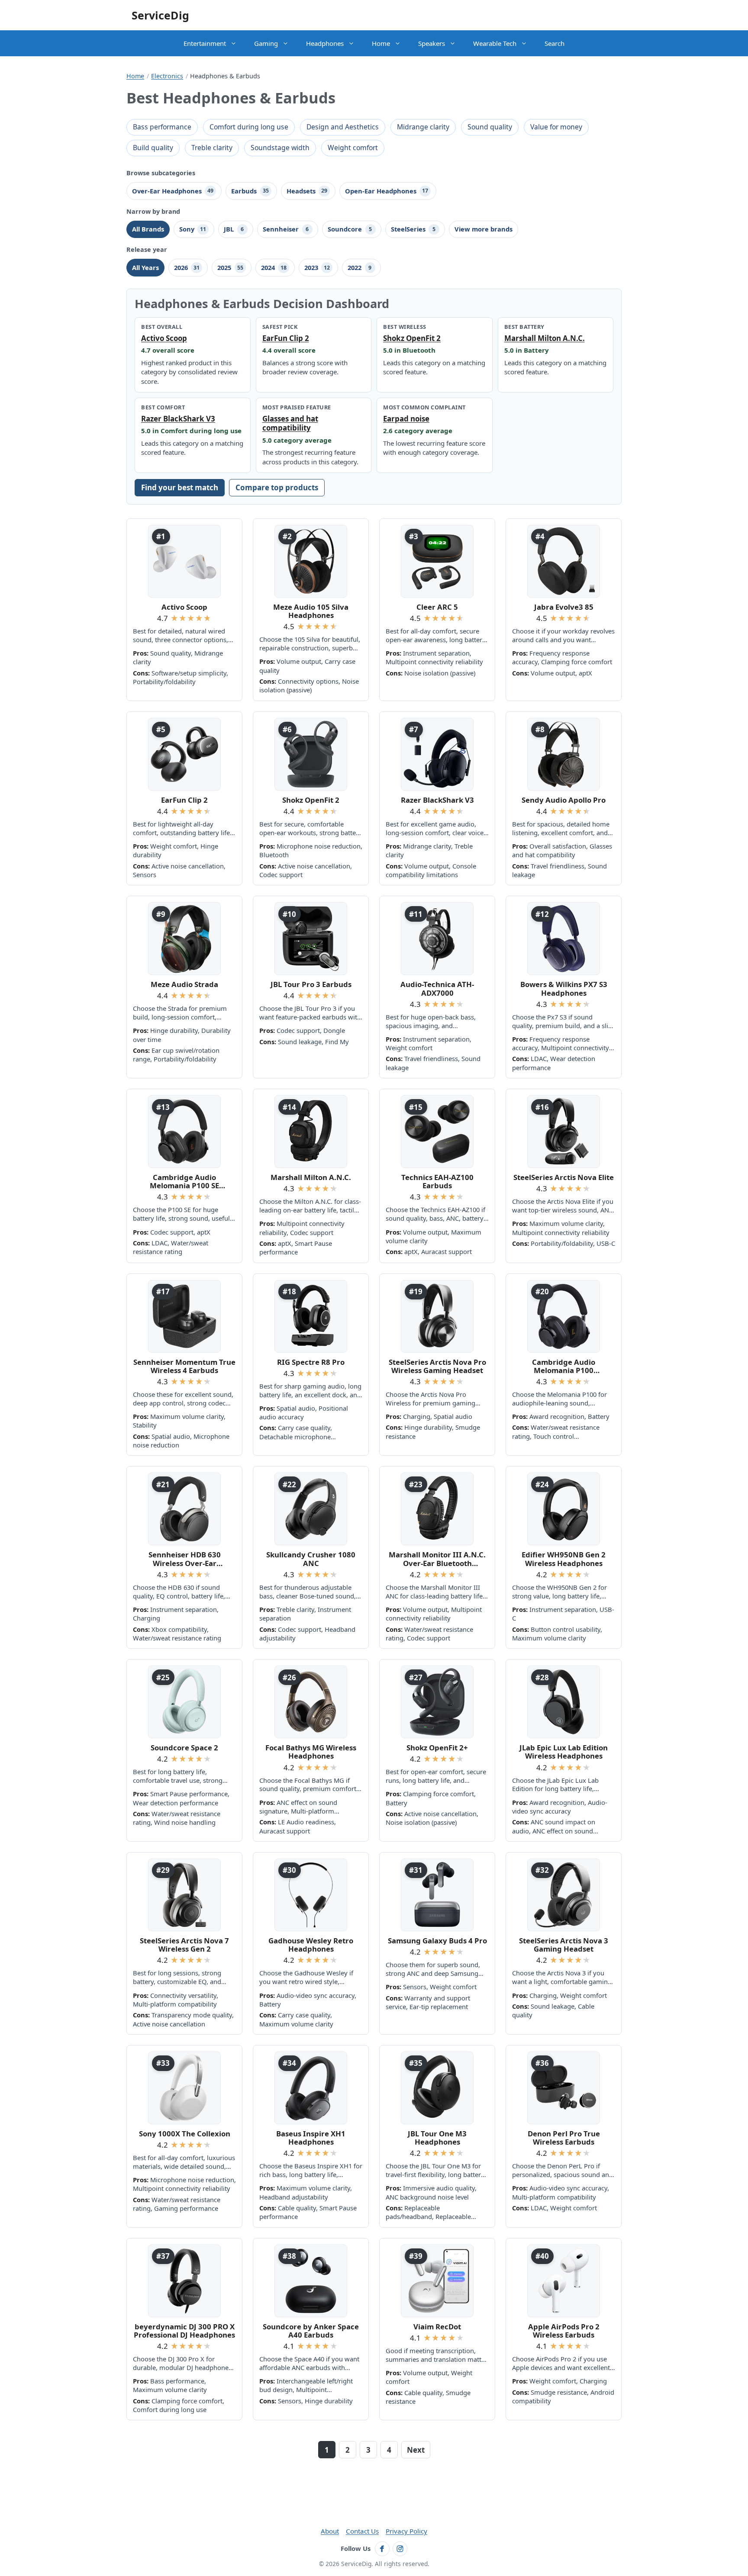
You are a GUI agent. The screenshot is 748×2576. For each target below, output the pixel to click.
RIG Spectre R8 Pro (311, 1362)
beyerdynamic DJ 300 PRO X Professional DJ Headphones (184, 2331)
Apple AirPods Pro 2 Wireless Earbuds (564, 2331)
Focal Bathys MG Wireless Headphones (311, 1752)
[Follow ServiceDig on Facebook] (382, 2549)
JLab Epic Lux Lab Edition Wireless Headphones (564, 1752)
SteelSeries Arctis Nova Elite (564, 1177)
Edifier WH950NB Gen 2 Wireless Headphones (564, 1559)
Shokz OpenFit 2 (412, 338)
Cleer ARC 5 (437, 607)
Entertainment (205, 43)
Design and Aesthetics (343, 127)
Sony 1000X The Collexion (185, 2134)
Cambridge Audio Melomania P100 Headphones (564, 1366)
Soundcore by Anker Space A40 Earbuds (311, 2331)
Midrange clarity (423, 127)
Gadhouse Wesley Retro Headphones (311, 1945)
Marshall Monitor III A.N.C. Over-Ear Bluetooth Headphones (437, 1559)
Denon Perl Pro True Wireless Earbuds (564, 2138)
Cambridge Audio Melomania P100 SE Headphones (184, 1182)
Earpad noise (406, 419)
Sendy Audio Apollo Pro (564, 800)
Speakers (432, 43)
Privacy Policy (406, 2531)
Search (555, 43)
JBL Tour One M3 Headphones (437, 2138)
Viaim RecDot (437, 2327)
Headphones (325, 43)
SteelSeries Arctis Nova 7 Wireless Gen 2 (184, 1945)
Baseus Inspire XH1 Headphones (311, 2138)
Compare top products (277, 487)
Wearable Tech (495, 43)
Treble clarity (212, 148)
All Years (145, 267)
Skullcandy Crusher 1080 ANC (311, 1559)
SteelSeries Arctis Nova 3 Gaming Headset (564, 1945)
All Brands (148, 229)
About (330, 2531)
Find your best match (180, 487)
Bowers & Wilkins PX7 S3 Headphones (564, 989)
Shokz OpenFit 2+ (437, 1748)
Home (381, 43)
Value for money (556, 127)
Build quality (153, 148)
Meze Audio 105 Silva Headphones (311, 611)
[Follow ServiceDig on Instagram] (400, 2549)
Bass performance (162, 127)
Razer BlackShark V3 (178, 419)
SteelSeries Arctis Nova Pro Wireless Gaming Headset (437, 1366)
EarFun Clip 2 (286, 338)
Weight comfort (353, 148)
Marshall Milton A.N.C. (545, 338)
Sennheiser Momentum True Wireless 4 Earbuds (184, 1366)
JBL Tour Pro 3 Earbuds (311, 984)
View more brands (484, 229)
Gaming (266, 43)
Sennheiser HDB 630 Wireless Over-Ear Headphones (185, 1559)
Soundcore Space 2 (184, 1748)
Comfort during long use (249, 127)
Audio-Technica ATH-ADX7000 (437, 989)
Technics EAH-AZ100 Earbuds (437, 1182)
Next (416, 2450)
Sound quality (490, 127)
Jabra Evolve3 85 (564, 607)
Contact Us (362, 2531)
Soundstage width (280, 148)
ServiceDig (160, 15)
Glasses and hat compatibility (290, 423)
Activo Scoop (164, 338)
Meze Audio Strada (184, 984)
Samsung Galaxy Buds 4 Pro (437, 1941)
